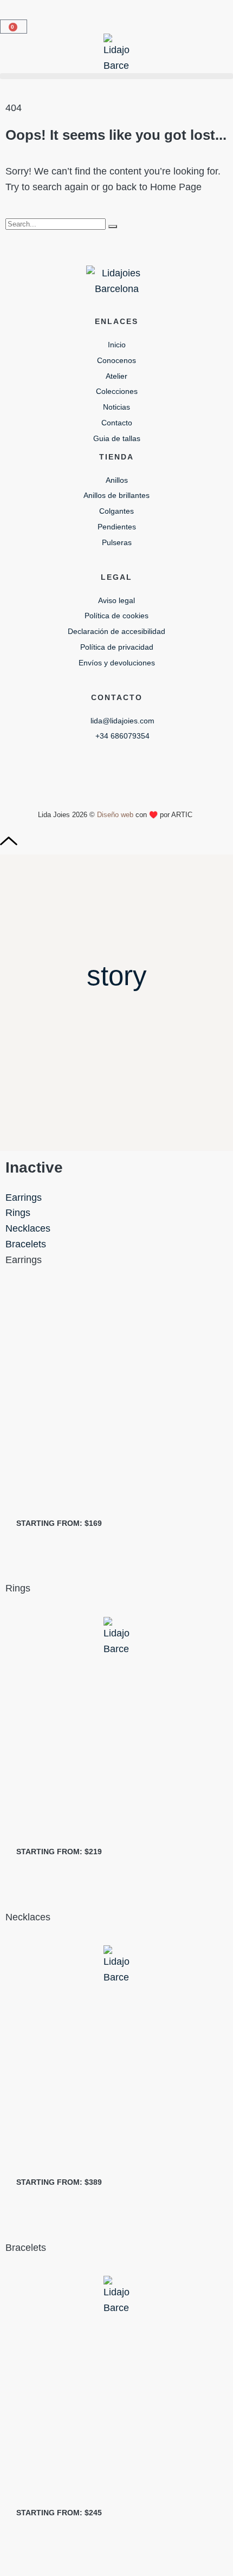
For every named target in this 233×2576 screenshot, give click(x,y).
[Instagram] (74, 771)
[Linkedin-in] (159, 771)
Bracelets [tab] (26, 2248)
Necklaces (28, 1228)
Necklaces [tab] (28, 1917)
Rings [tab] (18, 1588)
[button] (116, 76)
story (117, 976)
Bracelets (26, 1244)
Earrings (24, 1198)
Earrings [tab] (24, 1260)
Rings (18, 1213)
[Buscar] (113, 226)
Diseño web (115, 815)
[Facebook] (116, 771)
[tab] (116, 1198)
